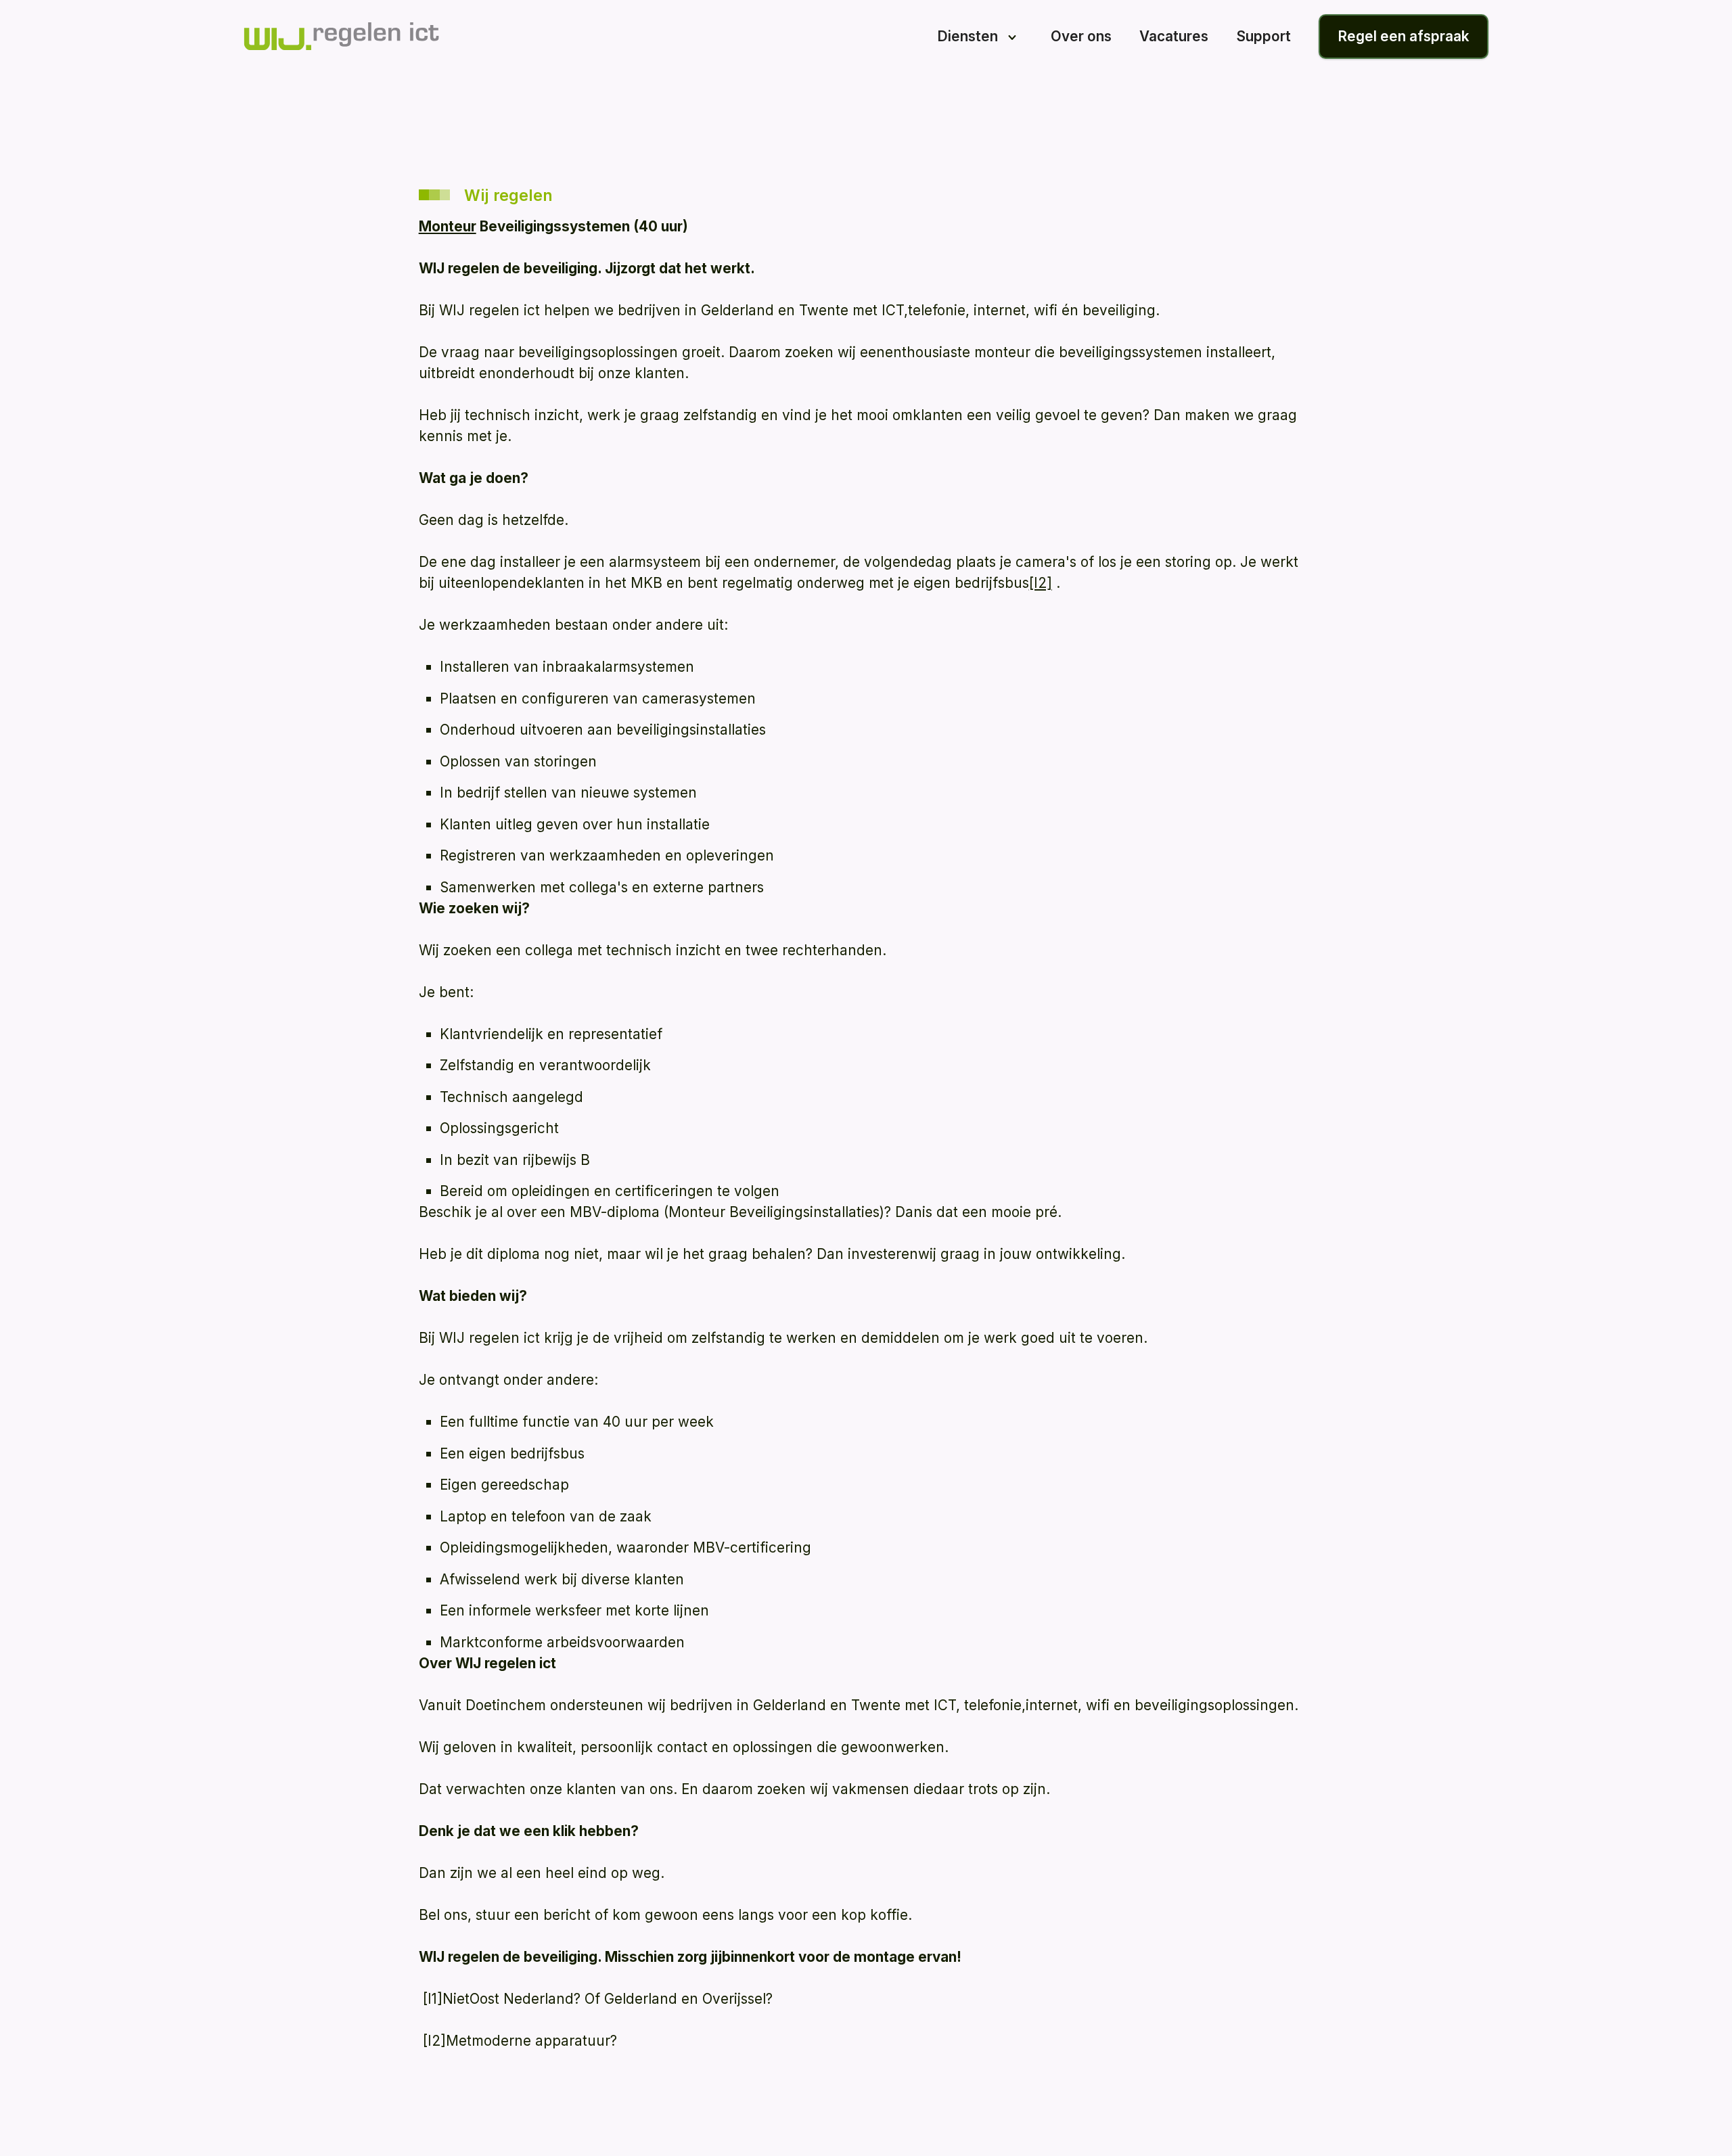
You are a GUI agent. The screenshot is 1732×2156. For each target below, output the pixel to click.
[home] (341, 36)
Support (1264, 36)
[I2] (1041, 583)
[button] (980, 37)
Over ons (1081, 36)
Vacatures (1174, 36)
